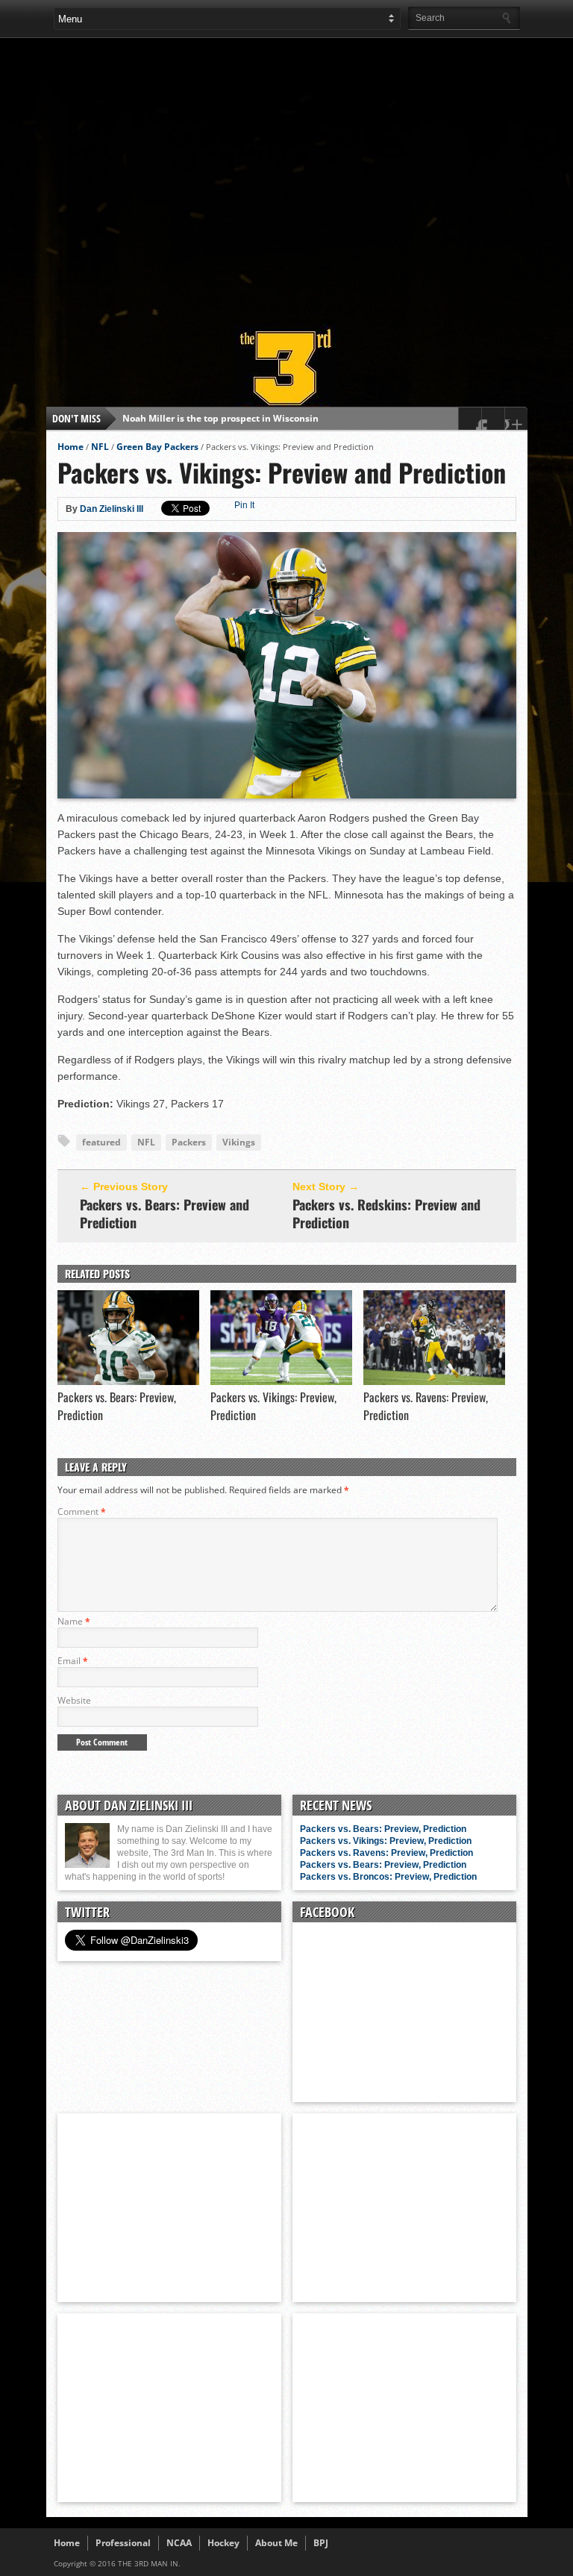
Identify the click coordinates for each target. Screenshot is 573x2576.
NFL (100, 447)
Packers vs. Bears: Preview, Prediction (383, 1829)
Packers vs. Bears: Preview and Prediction (165, 1213)
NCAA (179, 2543)
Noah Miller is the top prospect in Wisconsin (220, 418)
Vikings (239, 1142)
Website (74, 1700)
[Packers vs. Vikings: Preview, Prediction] (281, 1381)
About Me (276, 2543)
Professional (123, 2543)
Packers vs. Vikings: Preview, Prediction (386, 1841)
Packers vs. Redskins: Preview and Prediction (386, 1213)
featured (101, 1142)
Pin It (244, 505)
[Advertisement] (313, 175)
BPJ (321, 2543)
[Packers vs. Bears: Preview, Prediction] (128, 1381)
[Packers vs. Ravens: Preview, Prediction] (434, 1381)
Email (73, 1661)
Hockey (223, 2543)
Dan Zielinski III (112, 509)
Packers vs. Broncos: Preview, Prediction (388, 1877)
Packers (189, 1142)
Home (71, 447)
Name (74, 1621)
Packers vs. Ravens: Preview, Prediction (386, 1853)
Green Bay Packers (157, 447)
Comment (82, 1511)
